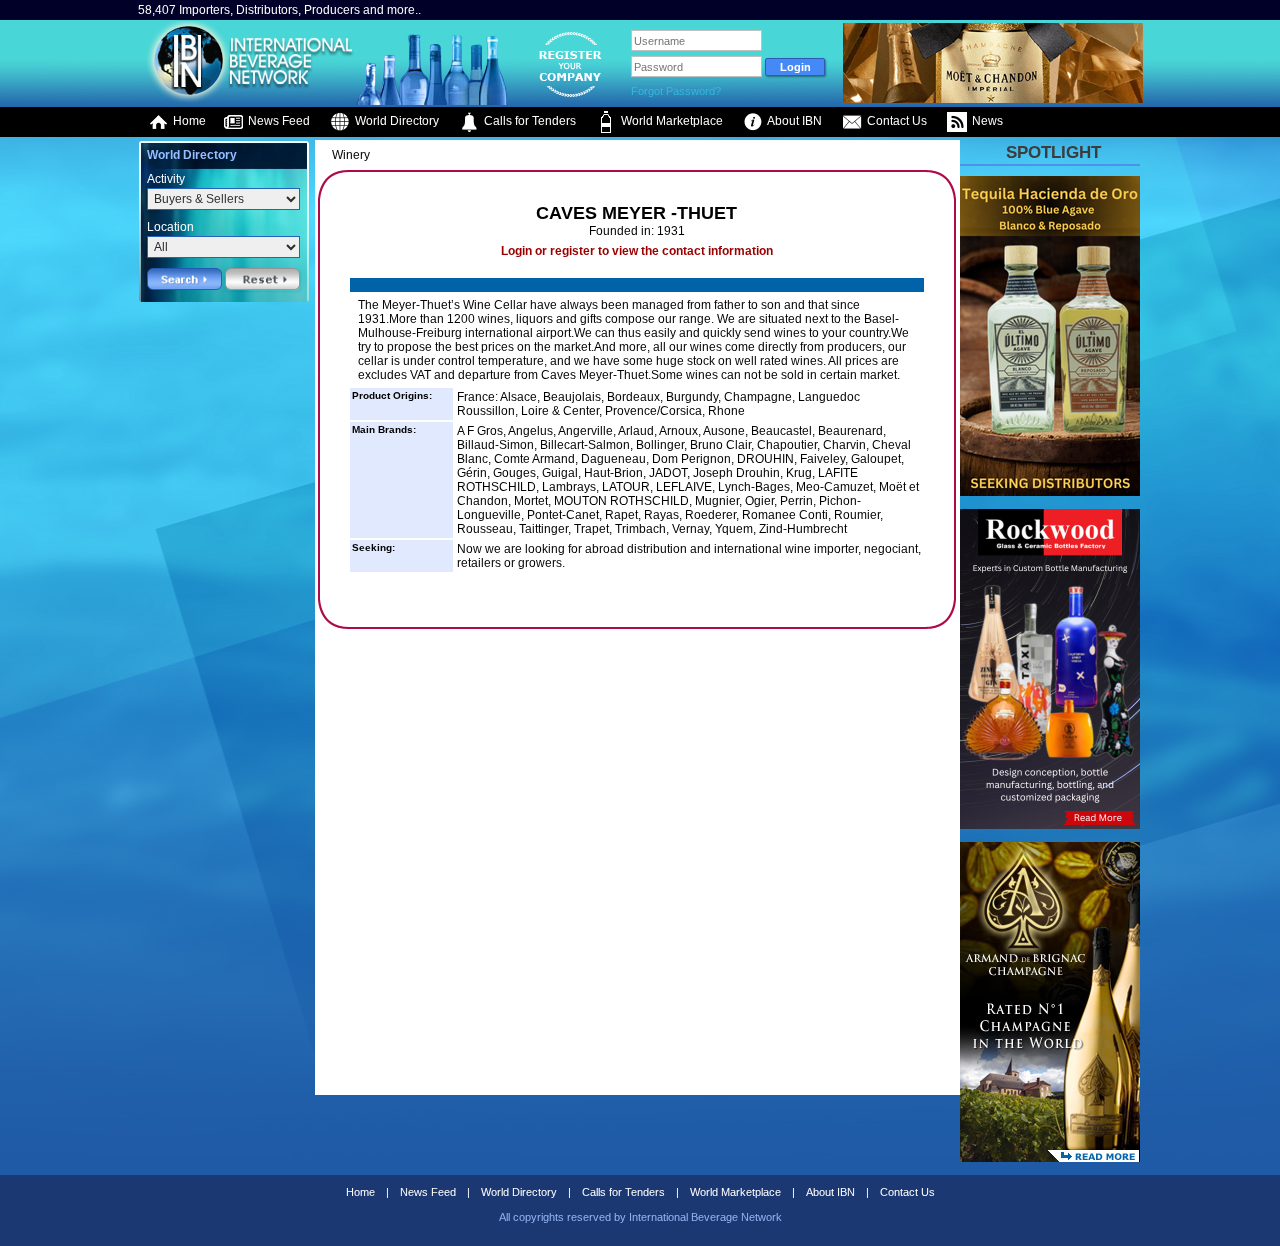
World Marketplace (670, 121)
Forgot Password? (676, 91)
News (986, 121)
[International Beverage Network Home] (247, 100)
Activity (166, 179)
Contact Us (895, 121)
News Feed (277, 121)
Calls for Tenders (528, 121)
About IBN (793, 121)
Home (188, 121)
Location (170, 227)
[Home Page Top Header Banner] (993, 99)
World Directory (395, 121)
